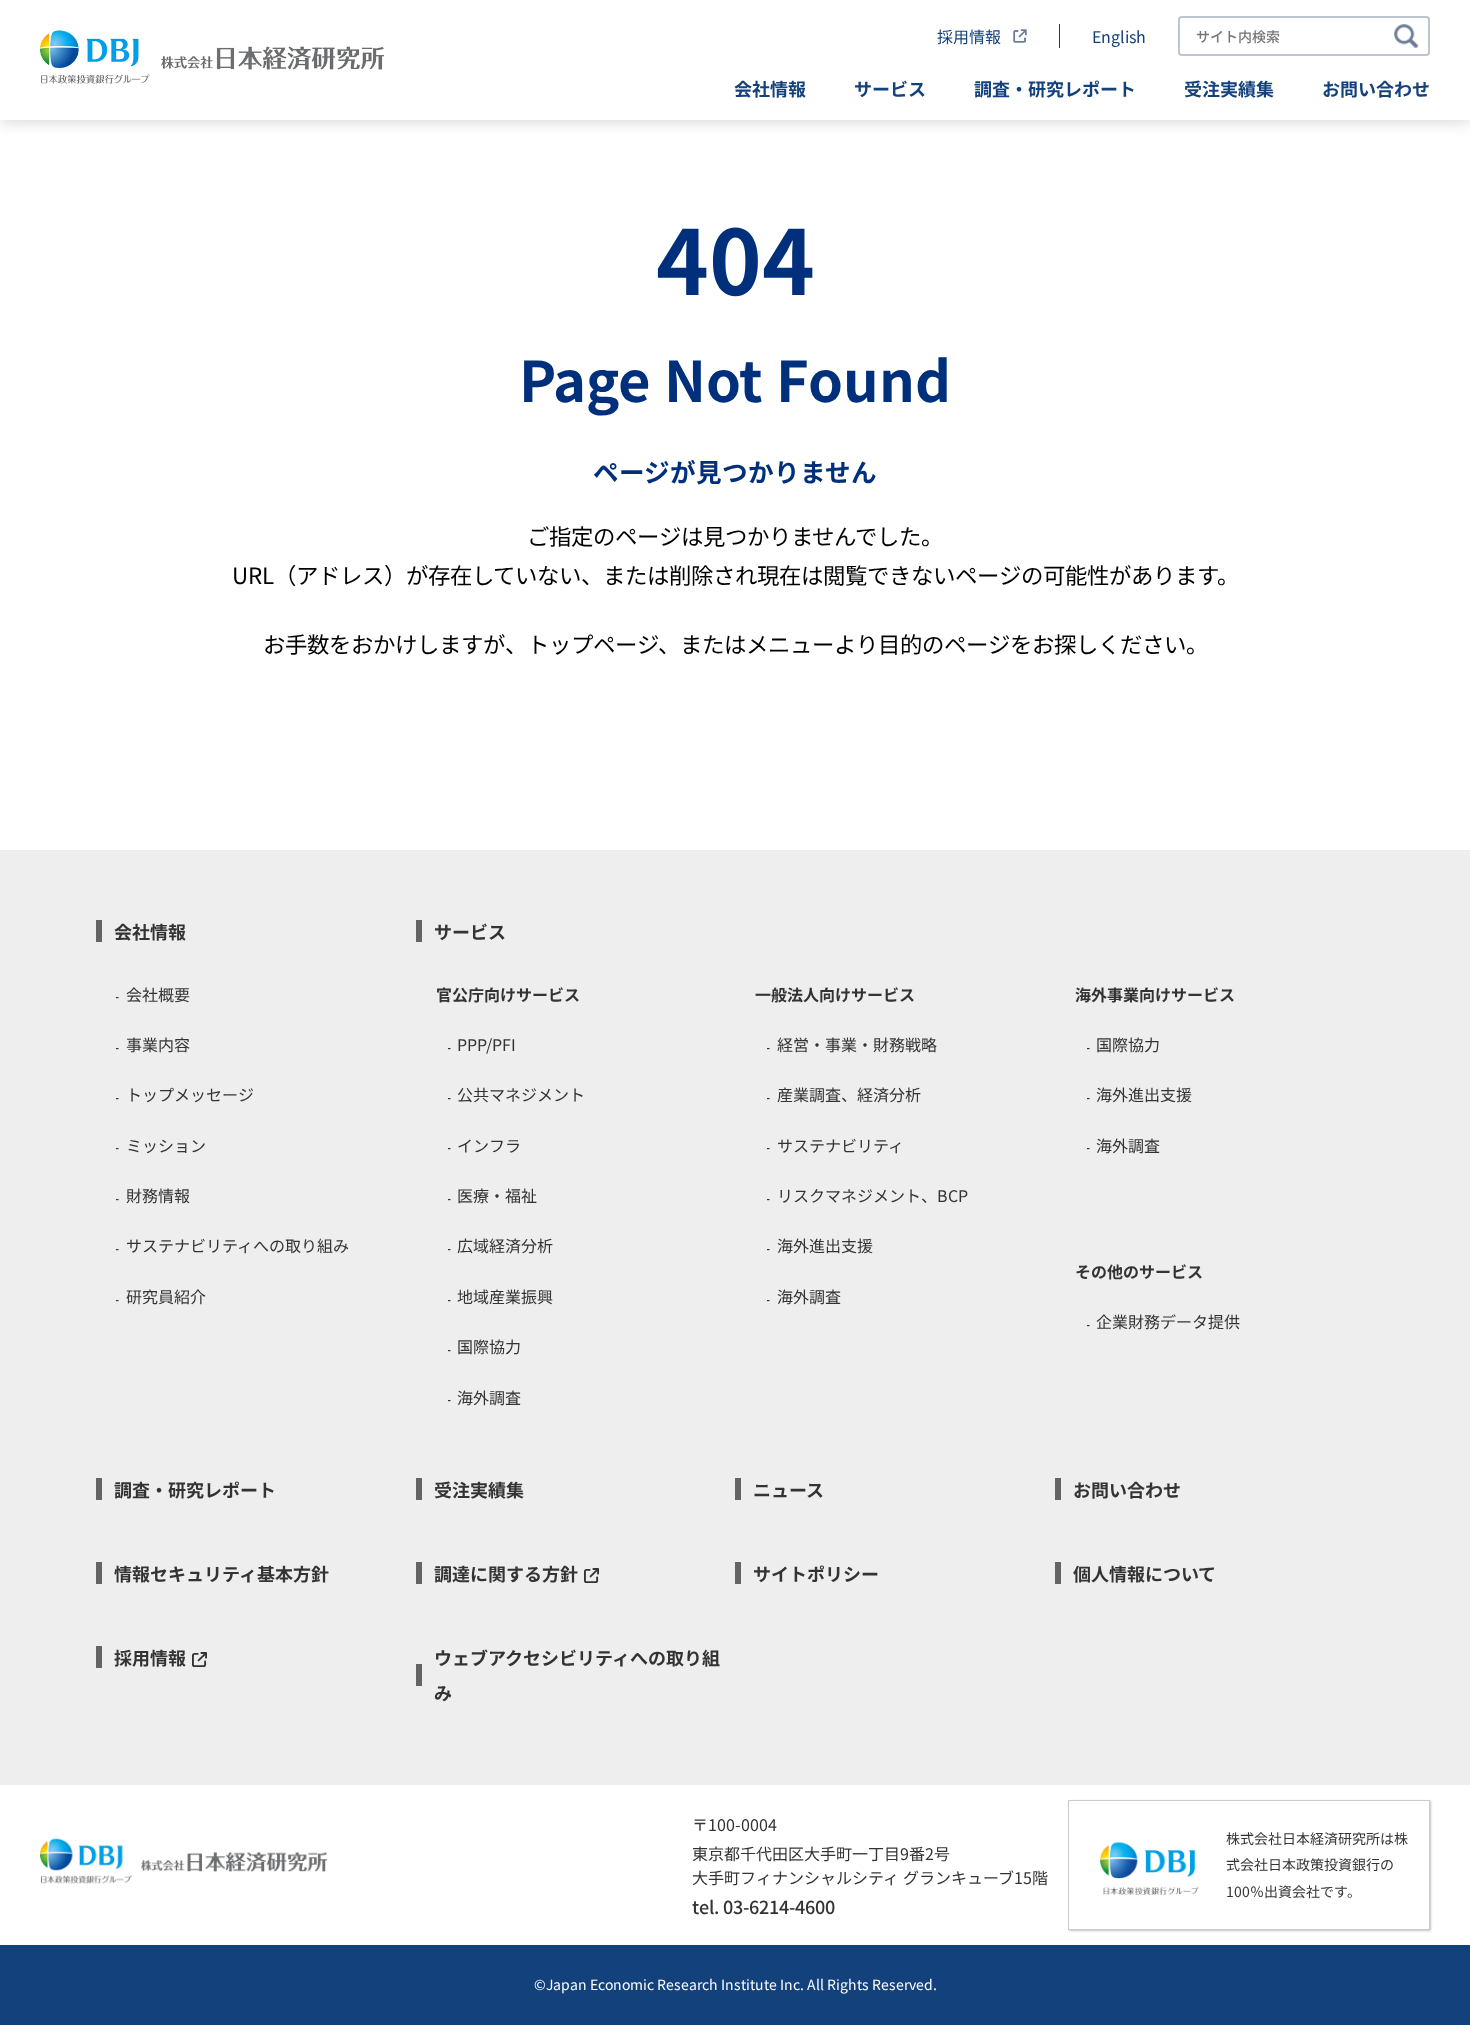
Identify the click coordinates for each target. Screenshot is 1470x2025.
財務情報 (158, 1195)
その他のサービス (1139, 1271)
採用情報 (971, 36)
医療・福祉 (497, 1195)
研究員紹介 (166, 1296)
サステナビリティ (840, 1145)
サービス (890, 88)
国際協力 (489, 1346)
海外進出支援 (825, 1245)
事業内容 (158, 1044)
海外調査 (489, 1397)
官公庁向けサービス (508, 994)
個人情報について (1144, 1573)
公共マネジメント (521, 1094)
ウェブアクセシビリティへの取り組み (577, 1674)
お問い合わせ (1376, 88)
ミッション (166, 1145)
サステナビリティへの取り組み (237, 1245)
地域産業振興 (505, 1296)
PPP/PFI (486, 1044)
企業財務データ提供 (1168, 1321)
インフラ (489, 1145)
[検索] (1406, 36)
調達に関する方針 (506, 1573)
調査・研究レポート (1055, 88)
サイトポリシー (816, 1573)
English (1119, 36)
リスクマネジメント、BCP (872, 1195)
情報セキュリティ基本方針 (221, 1573)
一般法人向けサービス (835, 994)
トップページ (592, 643)
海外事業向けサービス (1155, 994)
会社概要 (158, 994)
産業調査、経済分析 (849, 1094)
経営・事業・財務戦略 (857, 1044)
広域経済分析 (505, 1245)
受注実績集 (1229, 88)
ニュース (788, 1489)
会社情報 (770, 88)
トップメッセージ (190, 1094)
